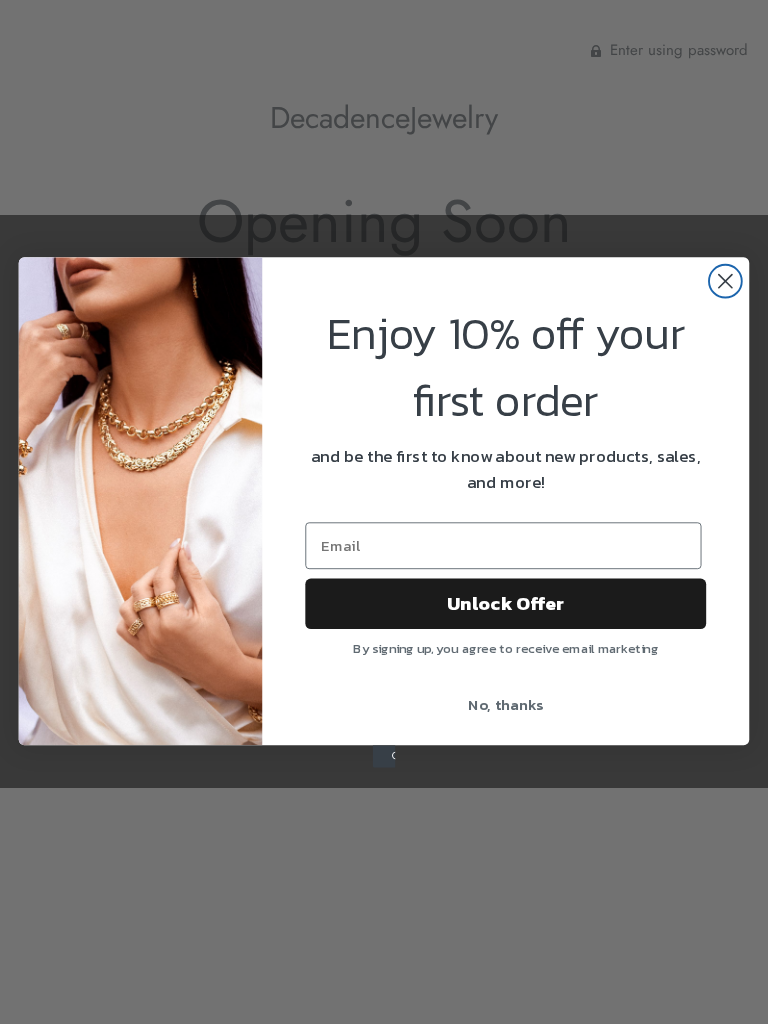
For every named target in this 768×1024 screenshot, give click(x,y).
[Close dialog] (725, 280)
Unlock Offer (505, 603)
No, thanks (505, 703)
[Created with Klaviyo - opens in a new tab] (384, 756)
